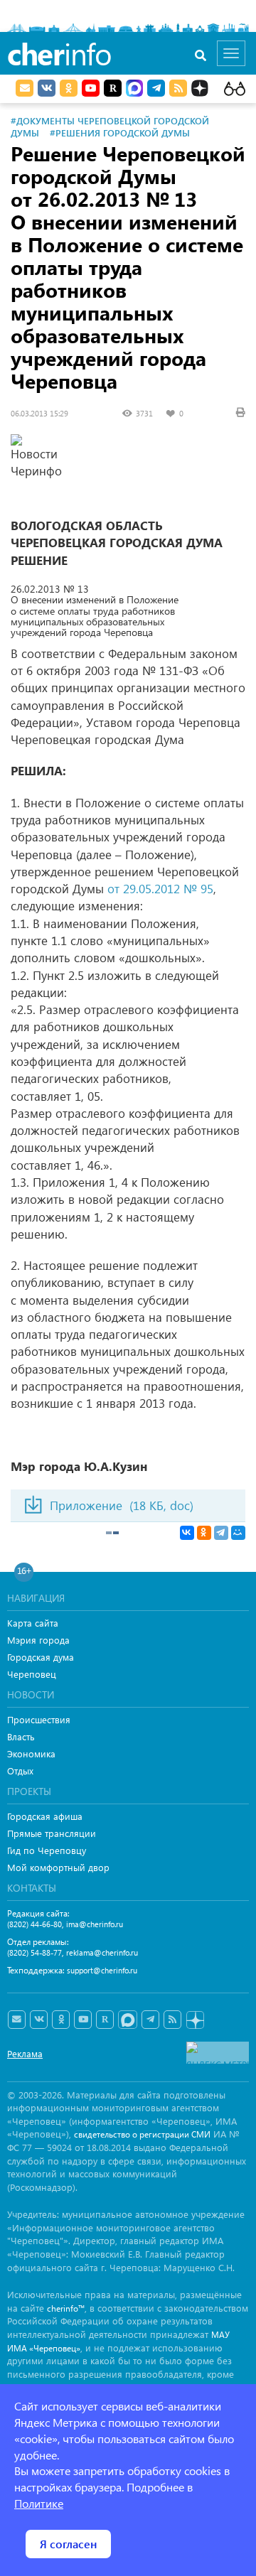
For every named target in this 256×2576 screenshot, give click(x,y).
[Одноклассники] (204, 1533)
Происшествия (39, 1719)
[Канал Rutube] (113, 88)
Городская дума (41, 1657)
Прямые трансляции (52, 1833)
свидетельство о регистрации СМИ (142, 2134)
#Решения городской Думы (120, 133)
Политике (39, 2503)
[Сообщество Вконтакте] (39, 2020)
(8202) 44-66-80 (34, 1924)
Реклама (25, 2053)
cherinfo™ (66, 2308)
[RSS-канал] (172, 2020)
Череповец (32, 1674)
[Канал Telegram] (150, 2020)
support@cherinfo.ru (102, 1970)
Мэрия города (38, 1640)
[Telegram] (221, 1533)
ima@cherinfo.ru (95, 1924)
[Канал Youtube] (91, 88)
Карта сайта (33, 1623)
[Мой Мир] (238, 1533)
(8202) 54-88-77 (34, 1952)
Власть (21, 1736)
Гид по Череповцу (47, 1850)
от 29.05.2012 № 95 (160, 889)
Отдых (20, 1771)
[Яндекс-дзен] (194, 2021)
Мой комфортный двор (58, 1867)
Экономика (31, 1753)
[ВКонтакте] (187, 1533)
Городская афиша (45, 1816)
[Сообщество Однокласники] (69, 88)
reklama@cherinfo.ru (102, 1952)
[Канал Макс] (134, 90)
